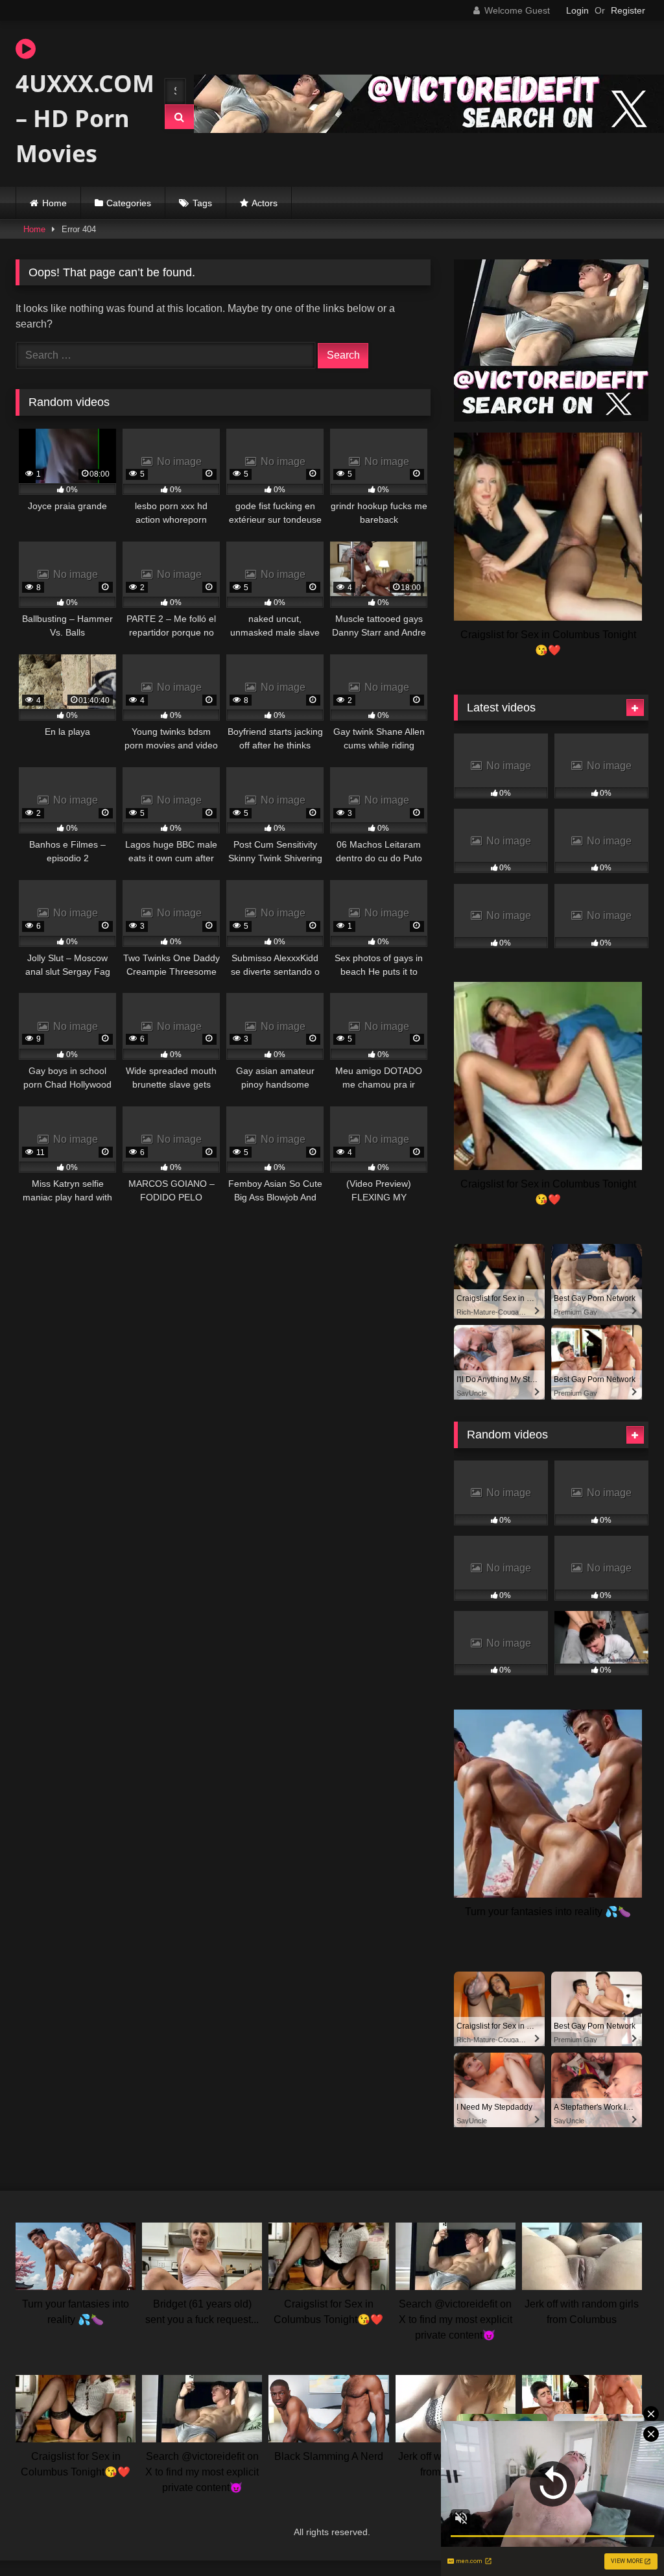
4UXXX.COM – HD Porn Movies (78, 118)
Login (577, 10)
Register (628, 10)
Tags (202, 203)
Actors (265, 203)
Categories (129, 203)
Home (54, 203)
